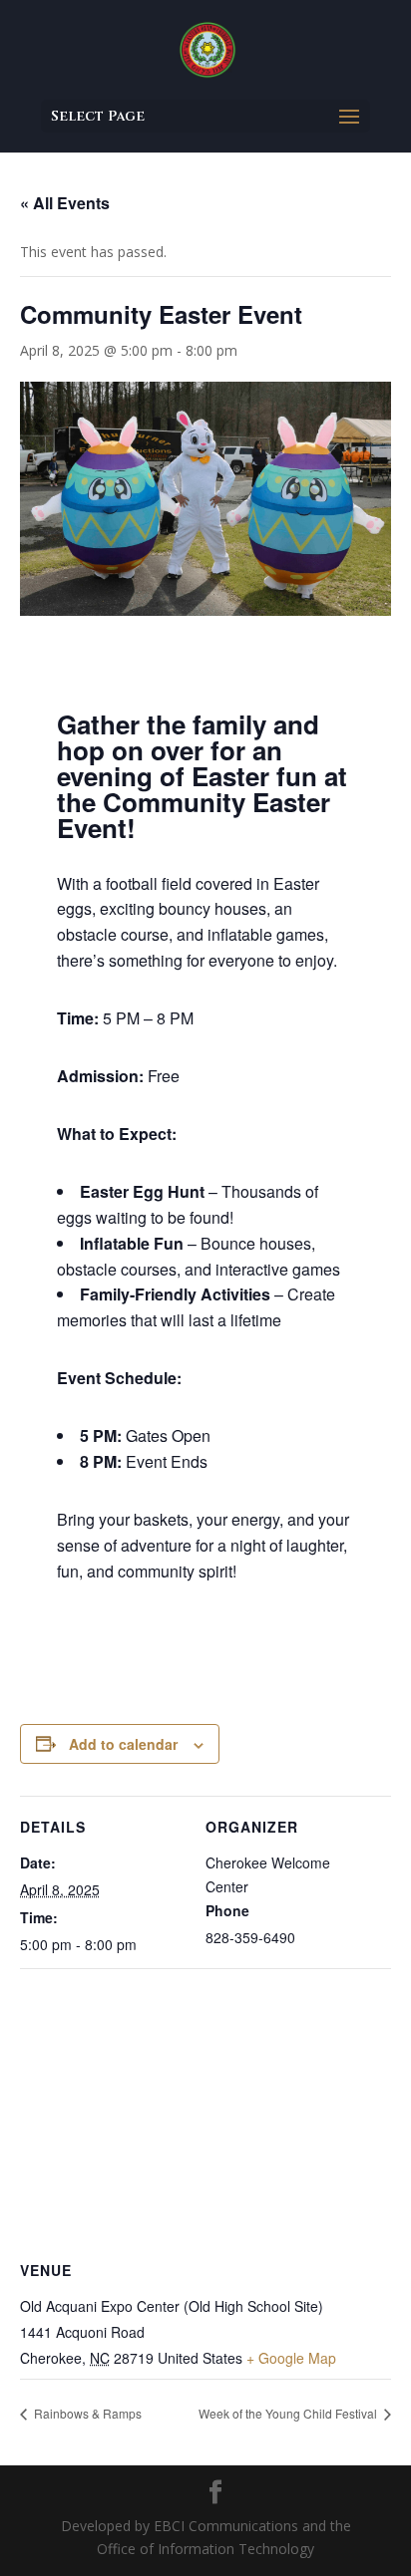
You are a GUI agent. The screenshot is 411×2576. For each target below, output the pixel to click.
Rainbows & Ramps (86, 2413)
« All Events (65, 203)
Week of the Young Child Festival (289, 2413)
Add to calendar (123, 1744)
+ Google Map (291, 2358)
